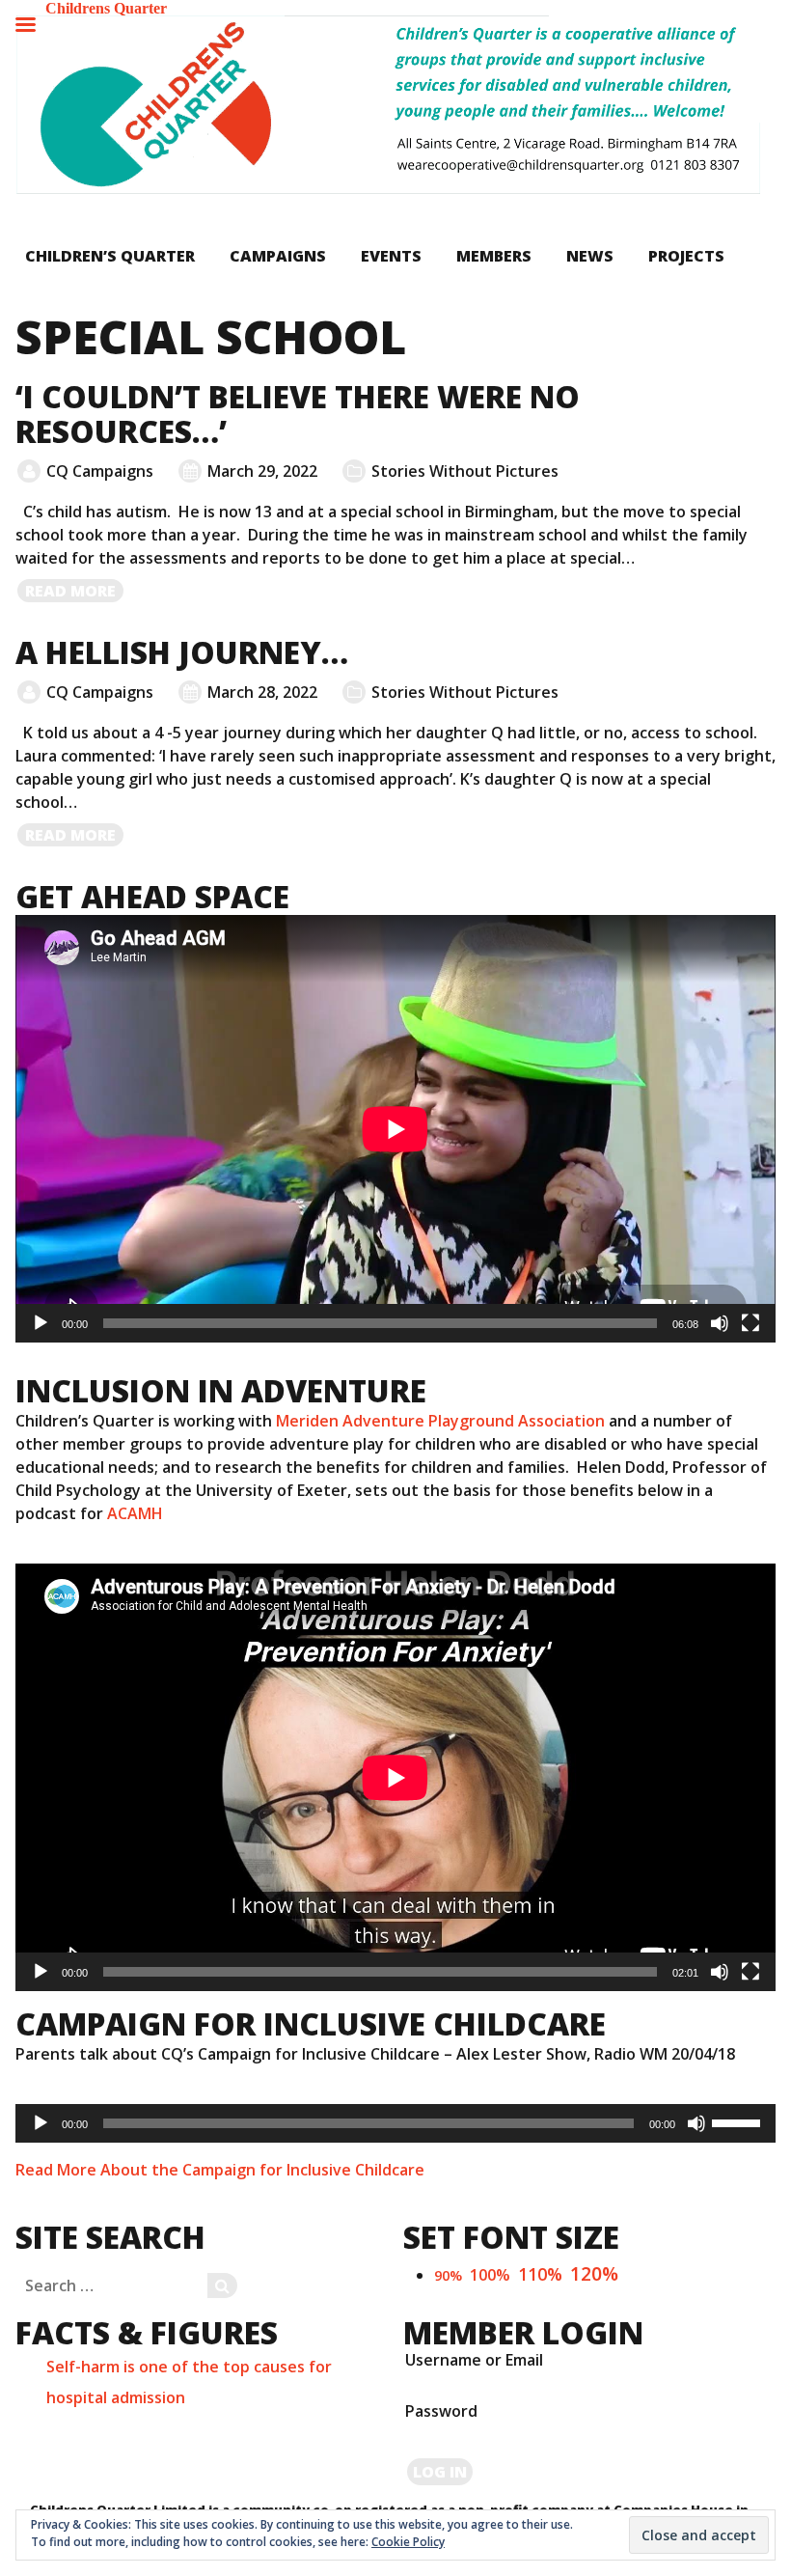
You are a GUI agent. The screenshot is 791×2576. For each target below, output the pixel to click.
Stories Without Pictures (465, 471)
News (590, 256)
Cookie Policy (408, 2542)
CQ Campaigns (100, 471)
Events (391, 256)
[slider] (739, 2121)
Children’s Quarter (110, 256)
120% (594, 2273)
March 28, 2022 (262, 692)
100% (490, 2275)
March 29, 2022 (262, 471)
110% (540, 2274)
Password (441, 2411)
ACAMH (135, 1513)
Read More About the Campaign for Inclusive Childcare (220, 2170)
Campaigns (278, 256)
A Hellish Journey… (182, 652)
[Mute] (720, 1323)
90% (448, 2275)
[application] (395, 1129)
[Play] (41, 1323)
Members (494, 256)
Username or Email (474, 2360)
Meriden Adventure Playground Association (440, 1421)
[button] (388, 105)
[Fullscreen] (750, 1323)
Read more (75, 592)
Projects (686, 256)
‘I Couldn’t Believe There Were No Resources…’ (298, 414)
